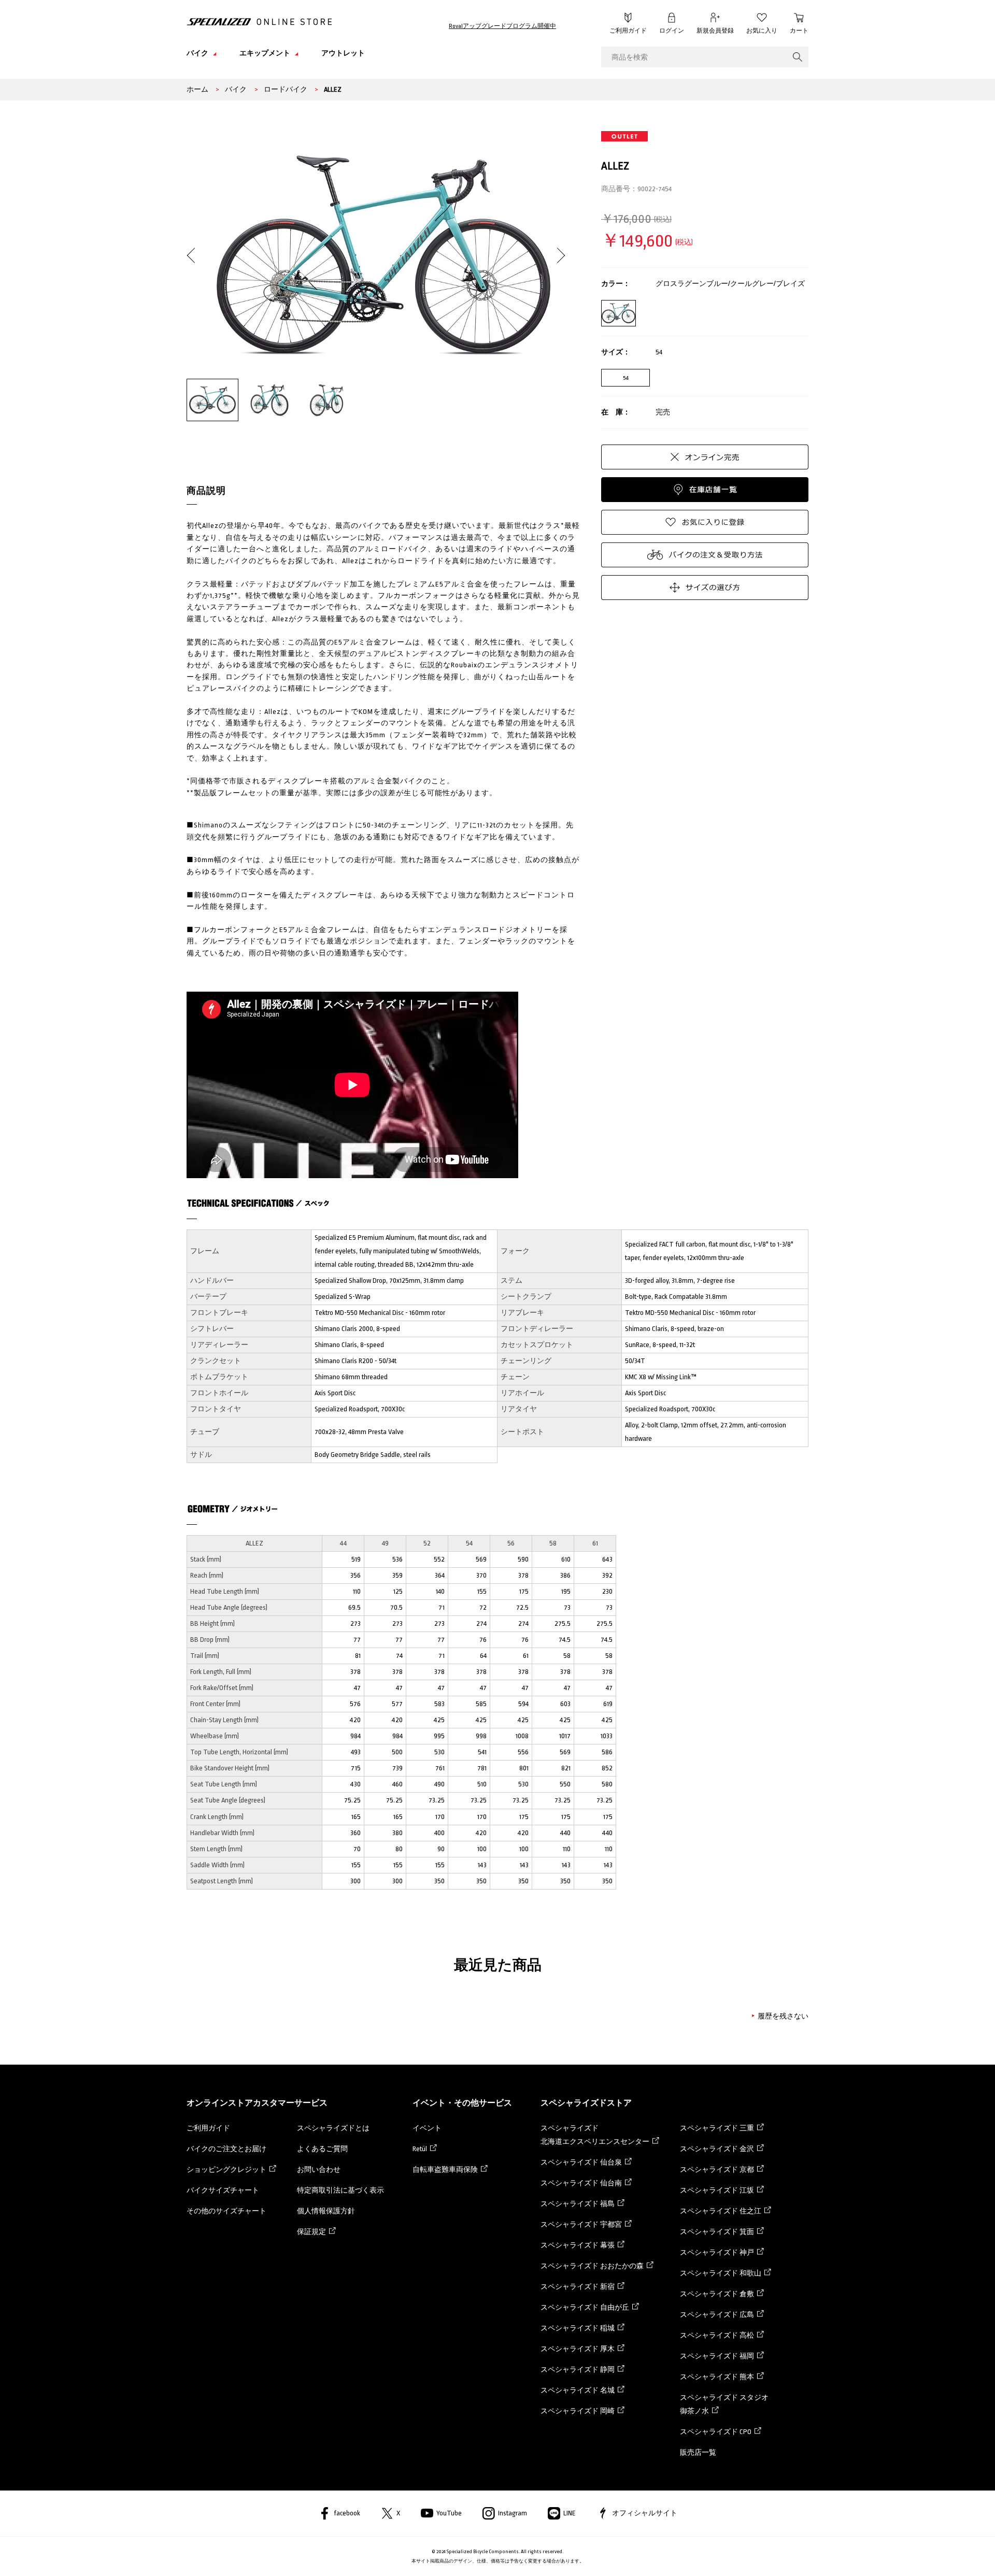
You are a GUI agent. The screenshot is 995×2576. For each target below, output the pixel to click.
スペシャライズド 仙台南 (581, 2183)
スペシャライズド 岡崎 (578, 2411)
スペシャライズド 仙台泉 (581, 2162)
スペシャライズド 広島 (717, 2315)
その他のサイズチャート (226, 2211)
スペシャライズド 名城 (578, 2390)
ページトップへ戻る (832, 2553)
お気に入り (762, 31)
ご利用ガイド (628, 31)
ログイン (672, 31)
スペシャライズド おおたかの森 (592, 2266)
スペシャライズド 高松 (717, 2335)
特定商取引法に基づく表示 (340, 2190)
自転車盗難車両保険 (445, 2170)
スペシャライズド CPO (716, 2432)
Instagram (513, 2513)
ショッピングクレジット (226, 2170)
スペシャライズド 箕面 (717, 2232)
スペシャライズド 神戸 (717, 2252)
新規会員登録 (715, 31)
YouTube (449, 2513)
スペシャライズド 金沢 (717, 2149)
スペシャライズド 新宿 (578, 2287)
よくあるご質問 (322, 2149)
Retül (420, 2149)
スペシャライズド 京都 (717, 2170)
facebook (347, 2513)
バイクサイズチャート (223, 2190)
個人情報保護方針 (326, 2211)
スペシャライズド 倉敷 (717, 2294)
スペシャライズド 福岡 (717, 2356)
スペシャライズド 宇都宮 (581, 2224)
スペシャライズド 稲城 (578, 2328)
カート (799, 31)
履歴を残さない (783, 2016)
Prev (195, 247)
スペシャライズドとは (333, 2128)
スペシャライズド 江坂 (717, 2190)
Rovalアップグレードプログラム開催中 (502, 26)
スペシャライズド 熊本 (717, 2377)
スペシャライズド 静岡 (578, 2370)
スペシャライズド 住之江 (721, 2211)
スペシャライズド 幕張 (578, 2245)
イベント (427, 2128)
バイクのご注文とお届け (226, 2149)
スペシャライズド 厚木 (578, 2349)
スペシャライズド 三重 (717, 2128)
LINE (570, 2513)
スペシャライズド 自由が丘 (585, 2307)
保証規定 (311, 2232)
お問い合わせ (319, 2170)
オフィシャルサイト (645, 2513)
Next (557, 247)
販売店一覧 (698, 2452)
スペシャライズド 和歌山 (721, 2273)
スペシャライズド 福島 (578, 2204)
